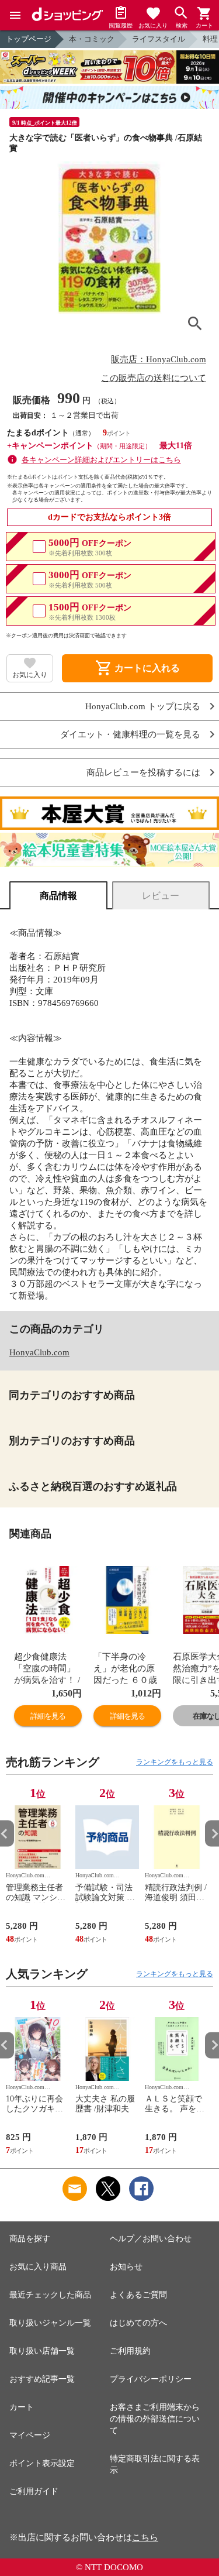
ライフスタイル (159, 39)
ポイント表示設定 (42, 2463)
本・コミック (92, 39)
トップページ (29, 39)
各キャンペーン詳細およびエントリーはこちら (101, 460)
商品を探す (30, 2239)
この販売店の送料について (154, 378)
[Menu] (15, 15)
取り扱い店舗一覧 (42, 2351)
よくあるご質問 (138, 2295)
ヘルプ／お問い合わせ (151, 2239)
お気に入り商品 (38, 2267)
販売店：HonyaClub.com (159, 359)
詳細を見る (48, 1716)
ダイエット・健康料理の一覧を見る (130, 735)
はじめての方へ (138, 2323)
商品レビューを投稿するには (143, 773)
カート (22, 2407)
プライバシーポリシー (151, 2379)
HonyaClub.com (39, 1352)
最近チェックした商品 (50, 2295)
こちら (145, 2537)
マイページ (30, 2435)
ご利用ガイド (34, 2491)
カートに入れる (137, 668)
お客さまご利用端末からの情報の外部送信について (155, 2419)
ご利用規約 (130, 2351)
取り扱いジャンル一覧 (50, 2323)
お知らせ (126, 2267)
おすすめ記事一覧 (42, 2379)
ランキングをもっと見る (175, 1762)
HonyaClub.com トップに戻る (143, 707)
